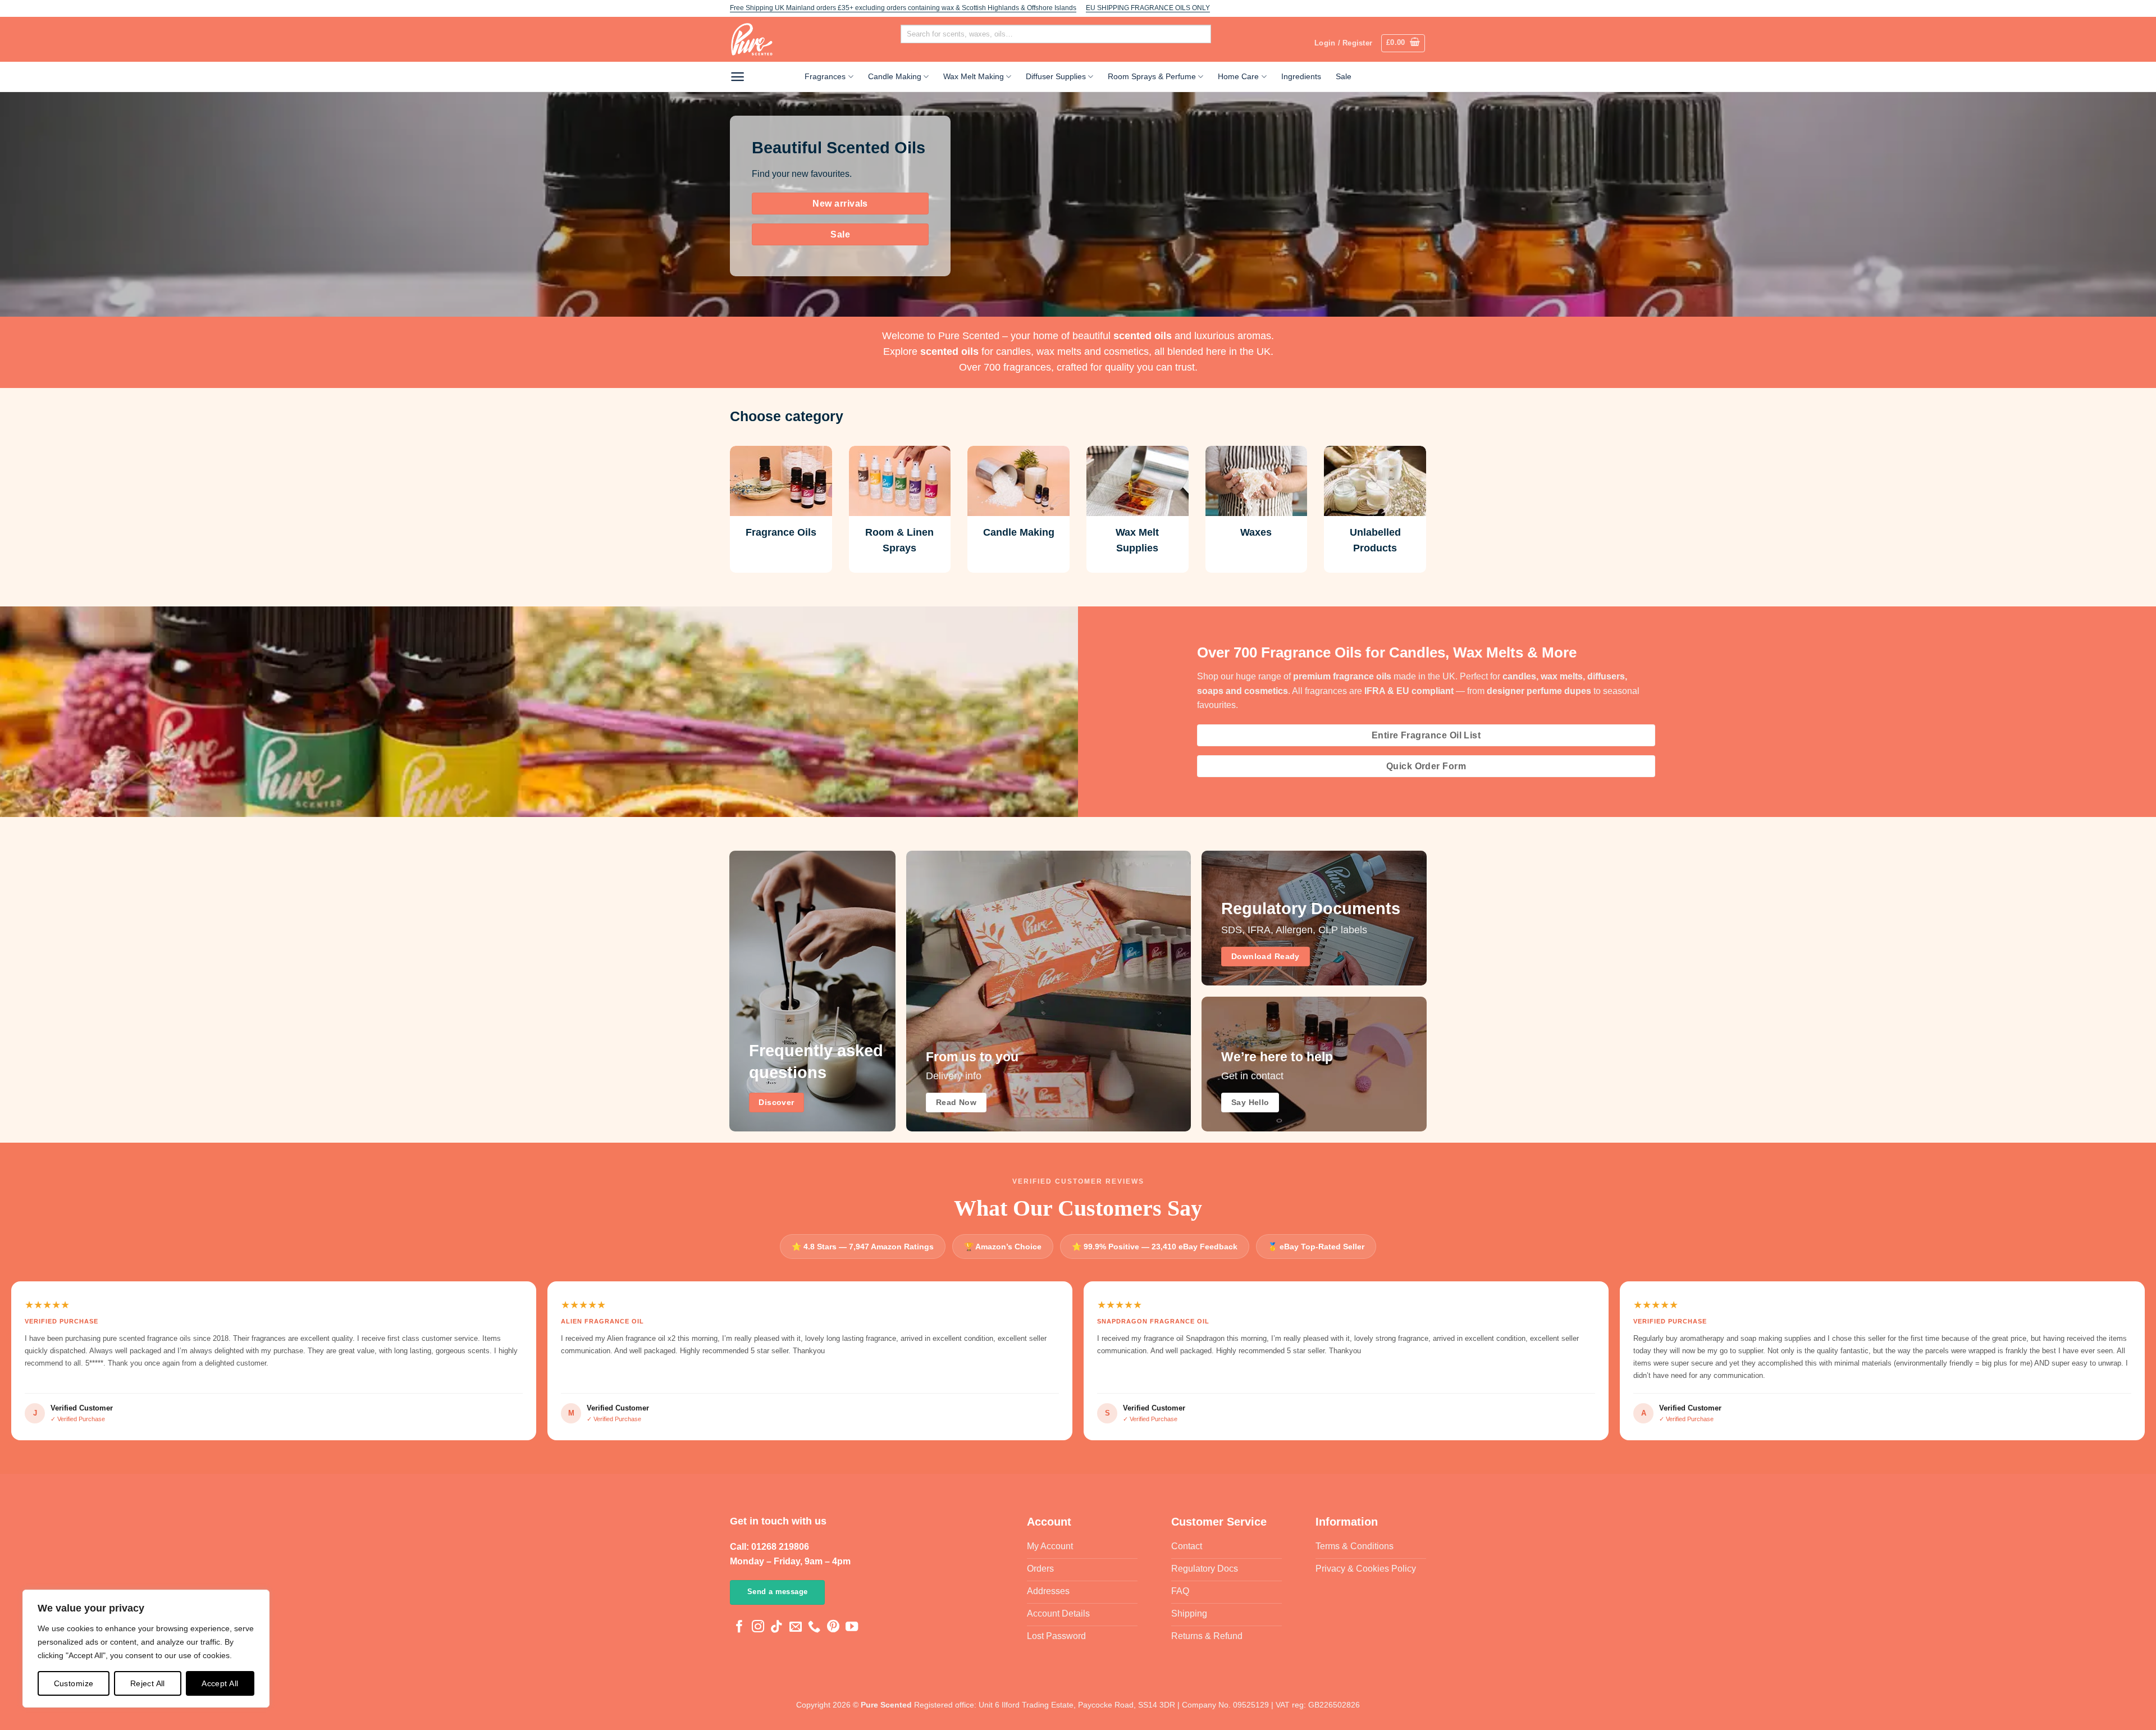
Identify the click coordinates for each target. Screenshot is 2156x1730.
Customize (74, 1683)
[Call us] (814, 1628)
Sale (1344, 76)
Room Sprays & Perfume (1152, 76)
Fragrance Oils (781, 532)
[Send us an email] (796, 1628)
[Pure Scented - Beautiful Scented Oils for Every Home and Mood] (755, 39)
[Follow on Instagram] (758, 1628)
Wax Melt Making (974, 76)
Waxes (1256, 532)
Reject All (148, 1683)
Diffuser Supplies (1056, 76)
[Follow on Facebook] (739, 1628)
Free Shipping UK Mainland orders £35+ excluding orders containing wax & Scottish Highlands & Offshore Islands (903, 8)
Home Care (1238, 76)
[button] (1403, 43)
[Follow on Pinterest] (833, 1628)
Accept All (220, 1683)
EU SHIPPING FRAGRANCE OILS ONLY (1148, 8)
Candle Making (895, 76)
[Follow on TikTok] (776, 1628)
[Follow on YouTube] (852, 1628)
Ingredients (1301, 76)
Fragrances (825, 76)
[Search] (915, 53)
